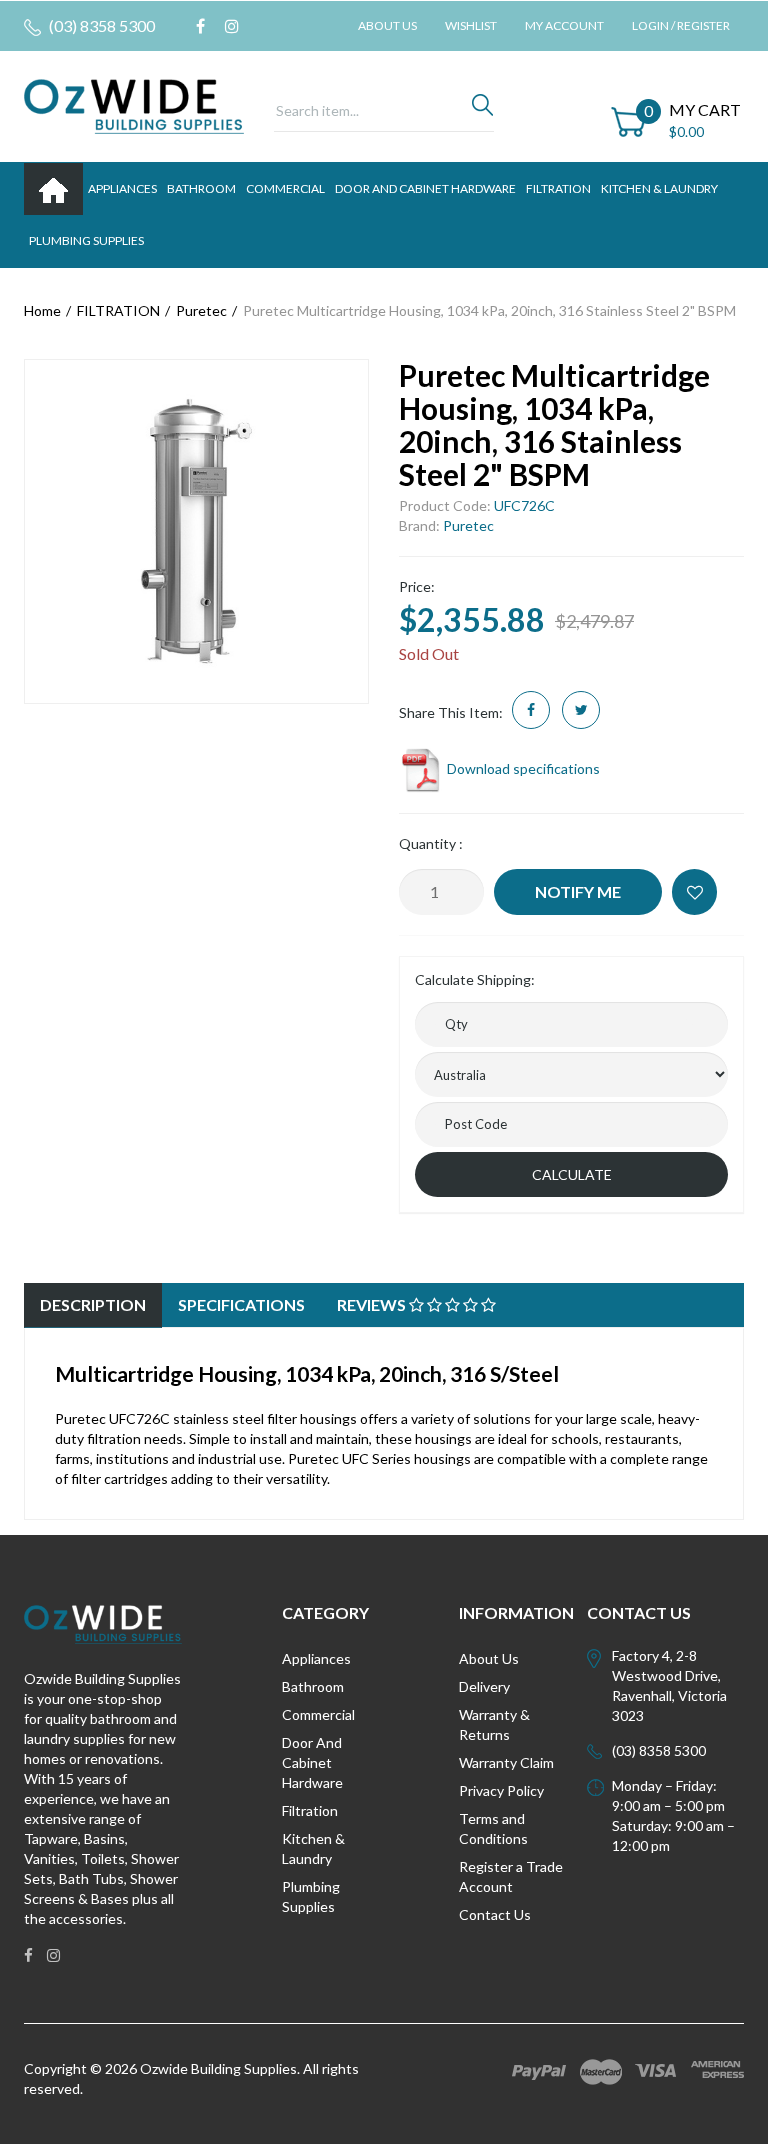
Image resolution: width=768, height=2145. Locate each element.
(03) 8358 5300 (100, 25)
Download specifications (522, 768)
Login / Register (681, 25)
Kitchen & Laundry (313, 1848)
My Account (564, 25)
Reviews (373, 1304)
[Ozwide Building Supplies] (134, 104)
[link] (200, 26)
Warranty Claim (506, 1762)
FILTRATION (558, 188)
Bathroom (313, 1686)
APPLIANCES (122, 188)
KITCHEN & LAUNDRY (659, 188)
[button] (694, 892)
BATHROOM (201, 188)
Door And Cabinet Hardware (312, 1762)
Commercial (285, 188)
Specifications (241, 1304)
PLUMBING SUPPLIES (86, 240)
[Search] (482, 110)
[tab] (93, 1305)
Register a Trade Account (511, 1876)
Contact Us (495, 1914)
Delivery (484, 1686)
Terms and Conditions (493, 1828)
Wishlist (471, 25)
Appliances (316, 1658)
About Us (387, 25)
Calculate (572, 1174)
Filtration (310, 1810)
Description (93, 1304)
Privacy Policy (501, 1790)
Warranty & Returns (494, 1724)
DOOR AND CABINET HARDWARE (425, 188)
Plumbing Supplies (311, 1896)
